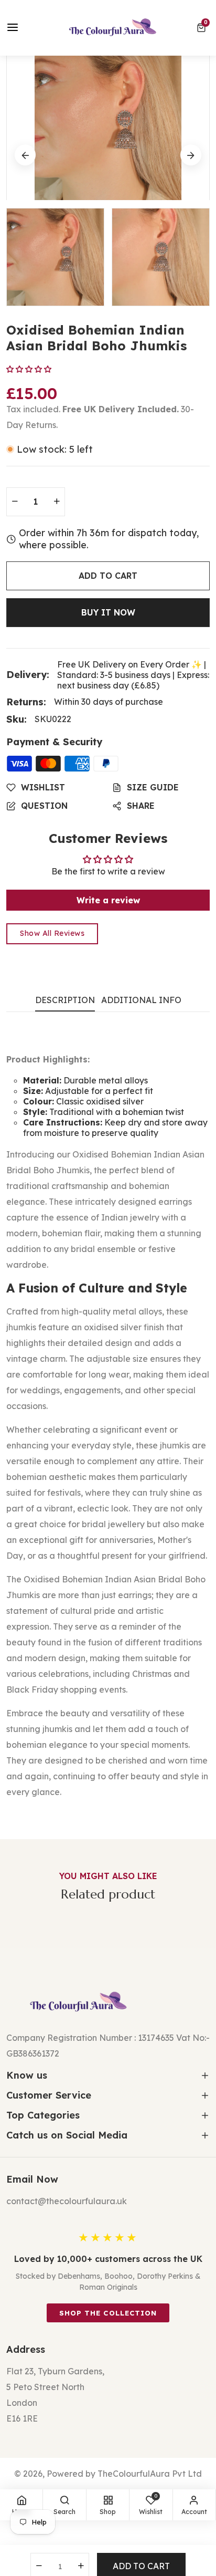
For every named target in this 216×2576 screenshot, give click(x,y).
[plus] (57, 502)
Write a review (108, 900)
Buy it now (108, 612)
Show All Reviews (52, 933)
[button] (203, 28)
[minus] (15, 502)
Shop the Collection (108, 2313)
